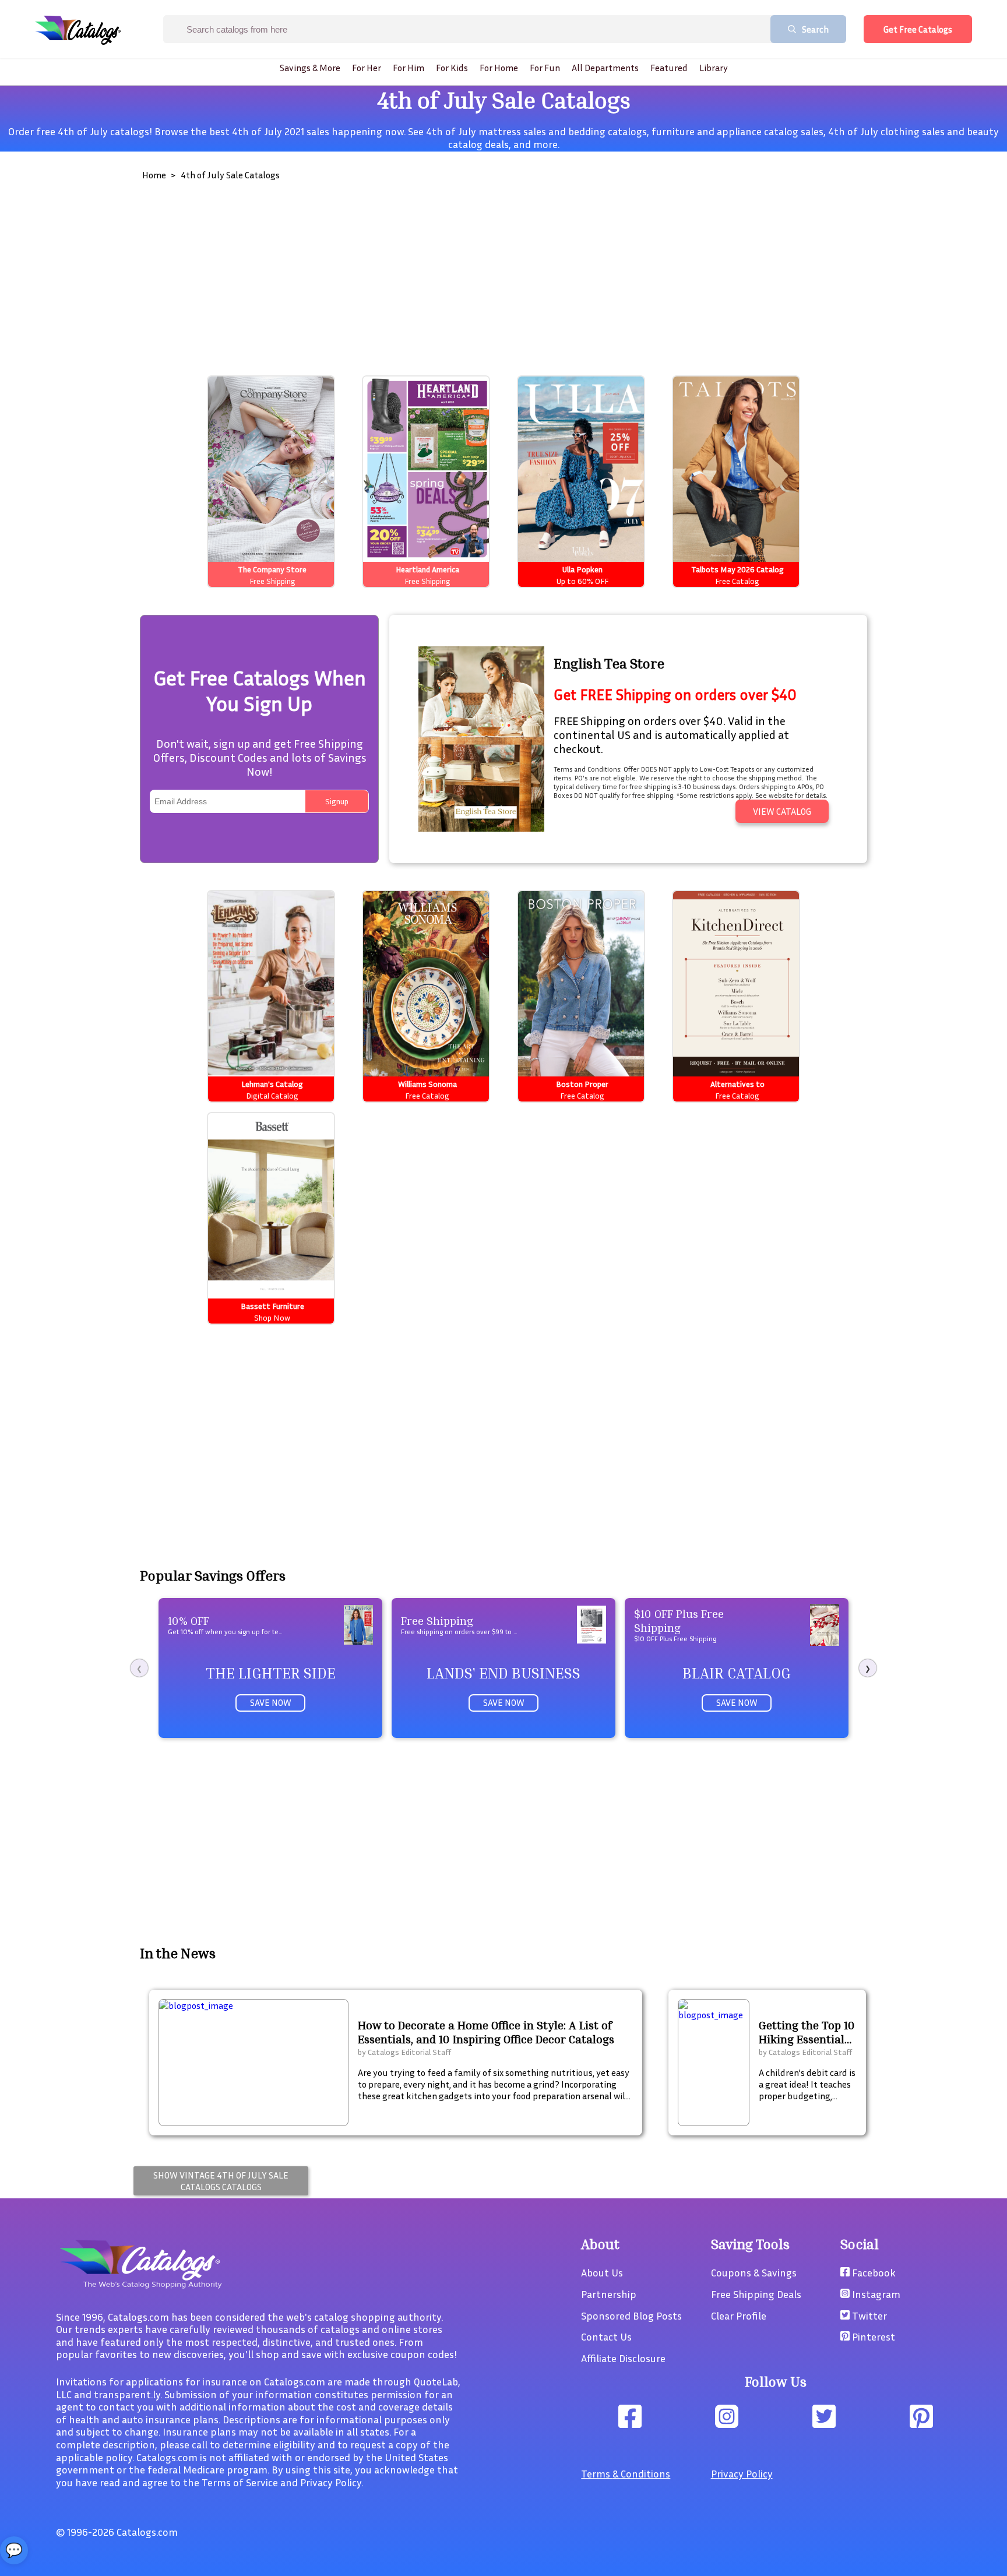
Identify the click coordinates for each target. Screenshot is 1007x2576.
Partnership (609, 2294)
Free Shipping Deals (756, 2294)
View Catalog (782, 811)
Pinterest (872, 2336)
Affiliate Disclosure (623, 2358)
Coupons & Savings (754, 2272)
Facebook (873, 2272)
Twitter (868, 2315)
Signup (337, 801)
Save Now (271, 1702)
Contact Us (606, 2336)
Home (154, 175)
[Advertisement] (486, 274)
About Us (602, 2272)
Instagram (875, 2294)
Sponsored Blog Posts (631, 2315)
